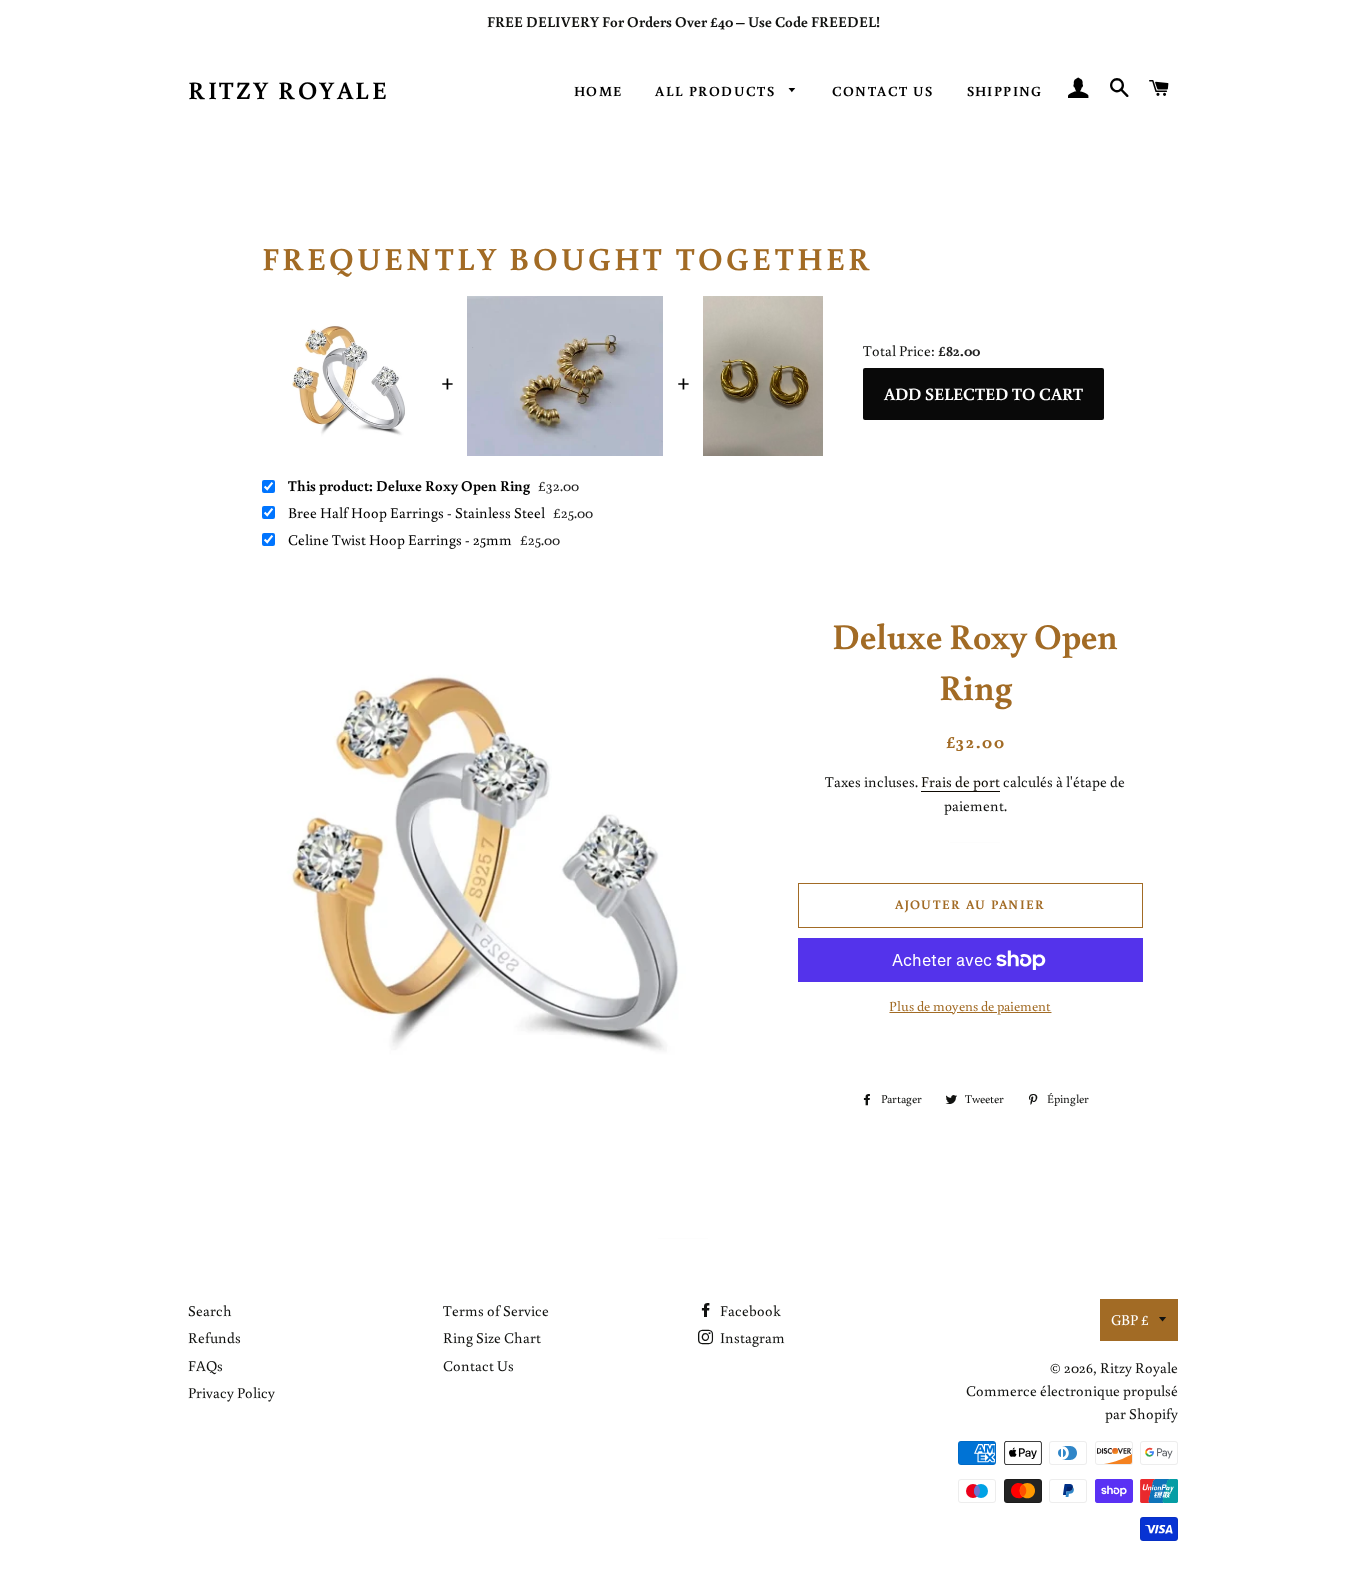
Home (598, 91)
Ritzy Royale (288, 89)
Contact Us (883, 91)
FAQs (205, 1365)
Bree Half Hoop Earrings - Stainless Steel (416, 513)
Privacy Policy (231, 1392)
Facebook (749, 1310)
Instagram (751, 1337)
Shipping (1005, 91)
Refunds (214, 1337)
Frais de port (960, 781)
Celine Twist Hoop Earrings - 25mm (400, 540)
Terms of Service (496, 1310)
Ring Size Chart (492, 1337)
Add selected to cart (983, 393)
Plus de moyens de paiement (970, 1006)
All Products (717, 91)
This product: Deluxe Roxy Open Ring (409, 486)
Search (210, 1310)
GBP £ (1130, 1319)
